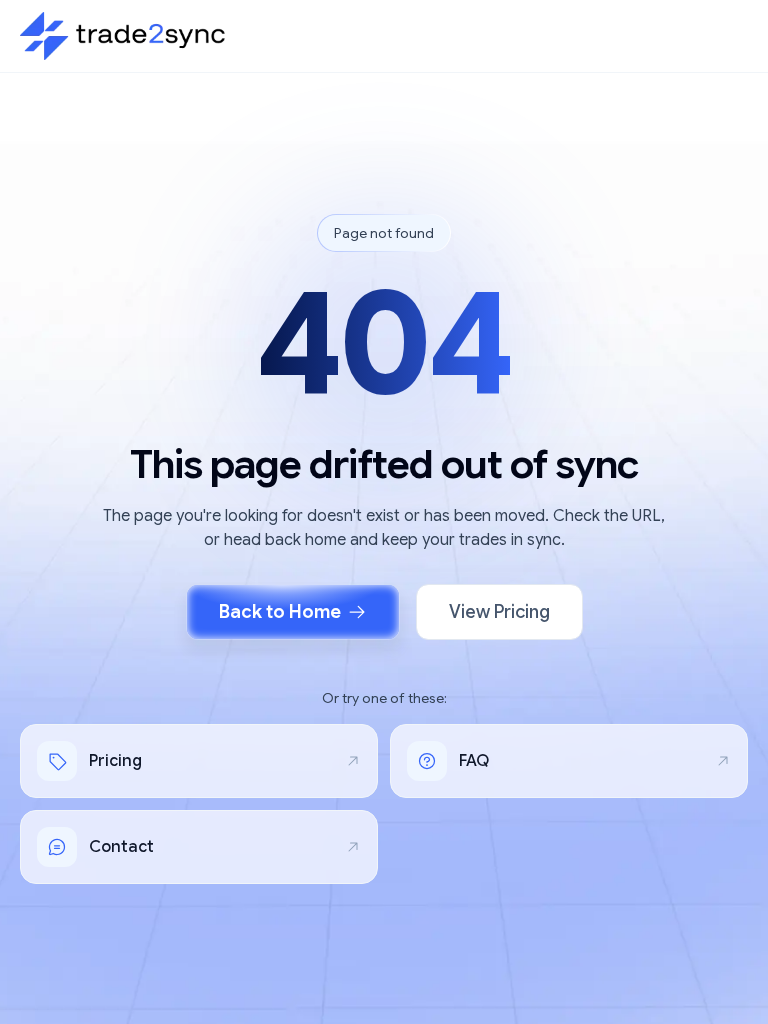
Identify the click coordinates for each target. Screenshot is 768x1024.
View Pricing (499, 612)
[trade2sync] (122, 36)
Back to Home (280, 612)
